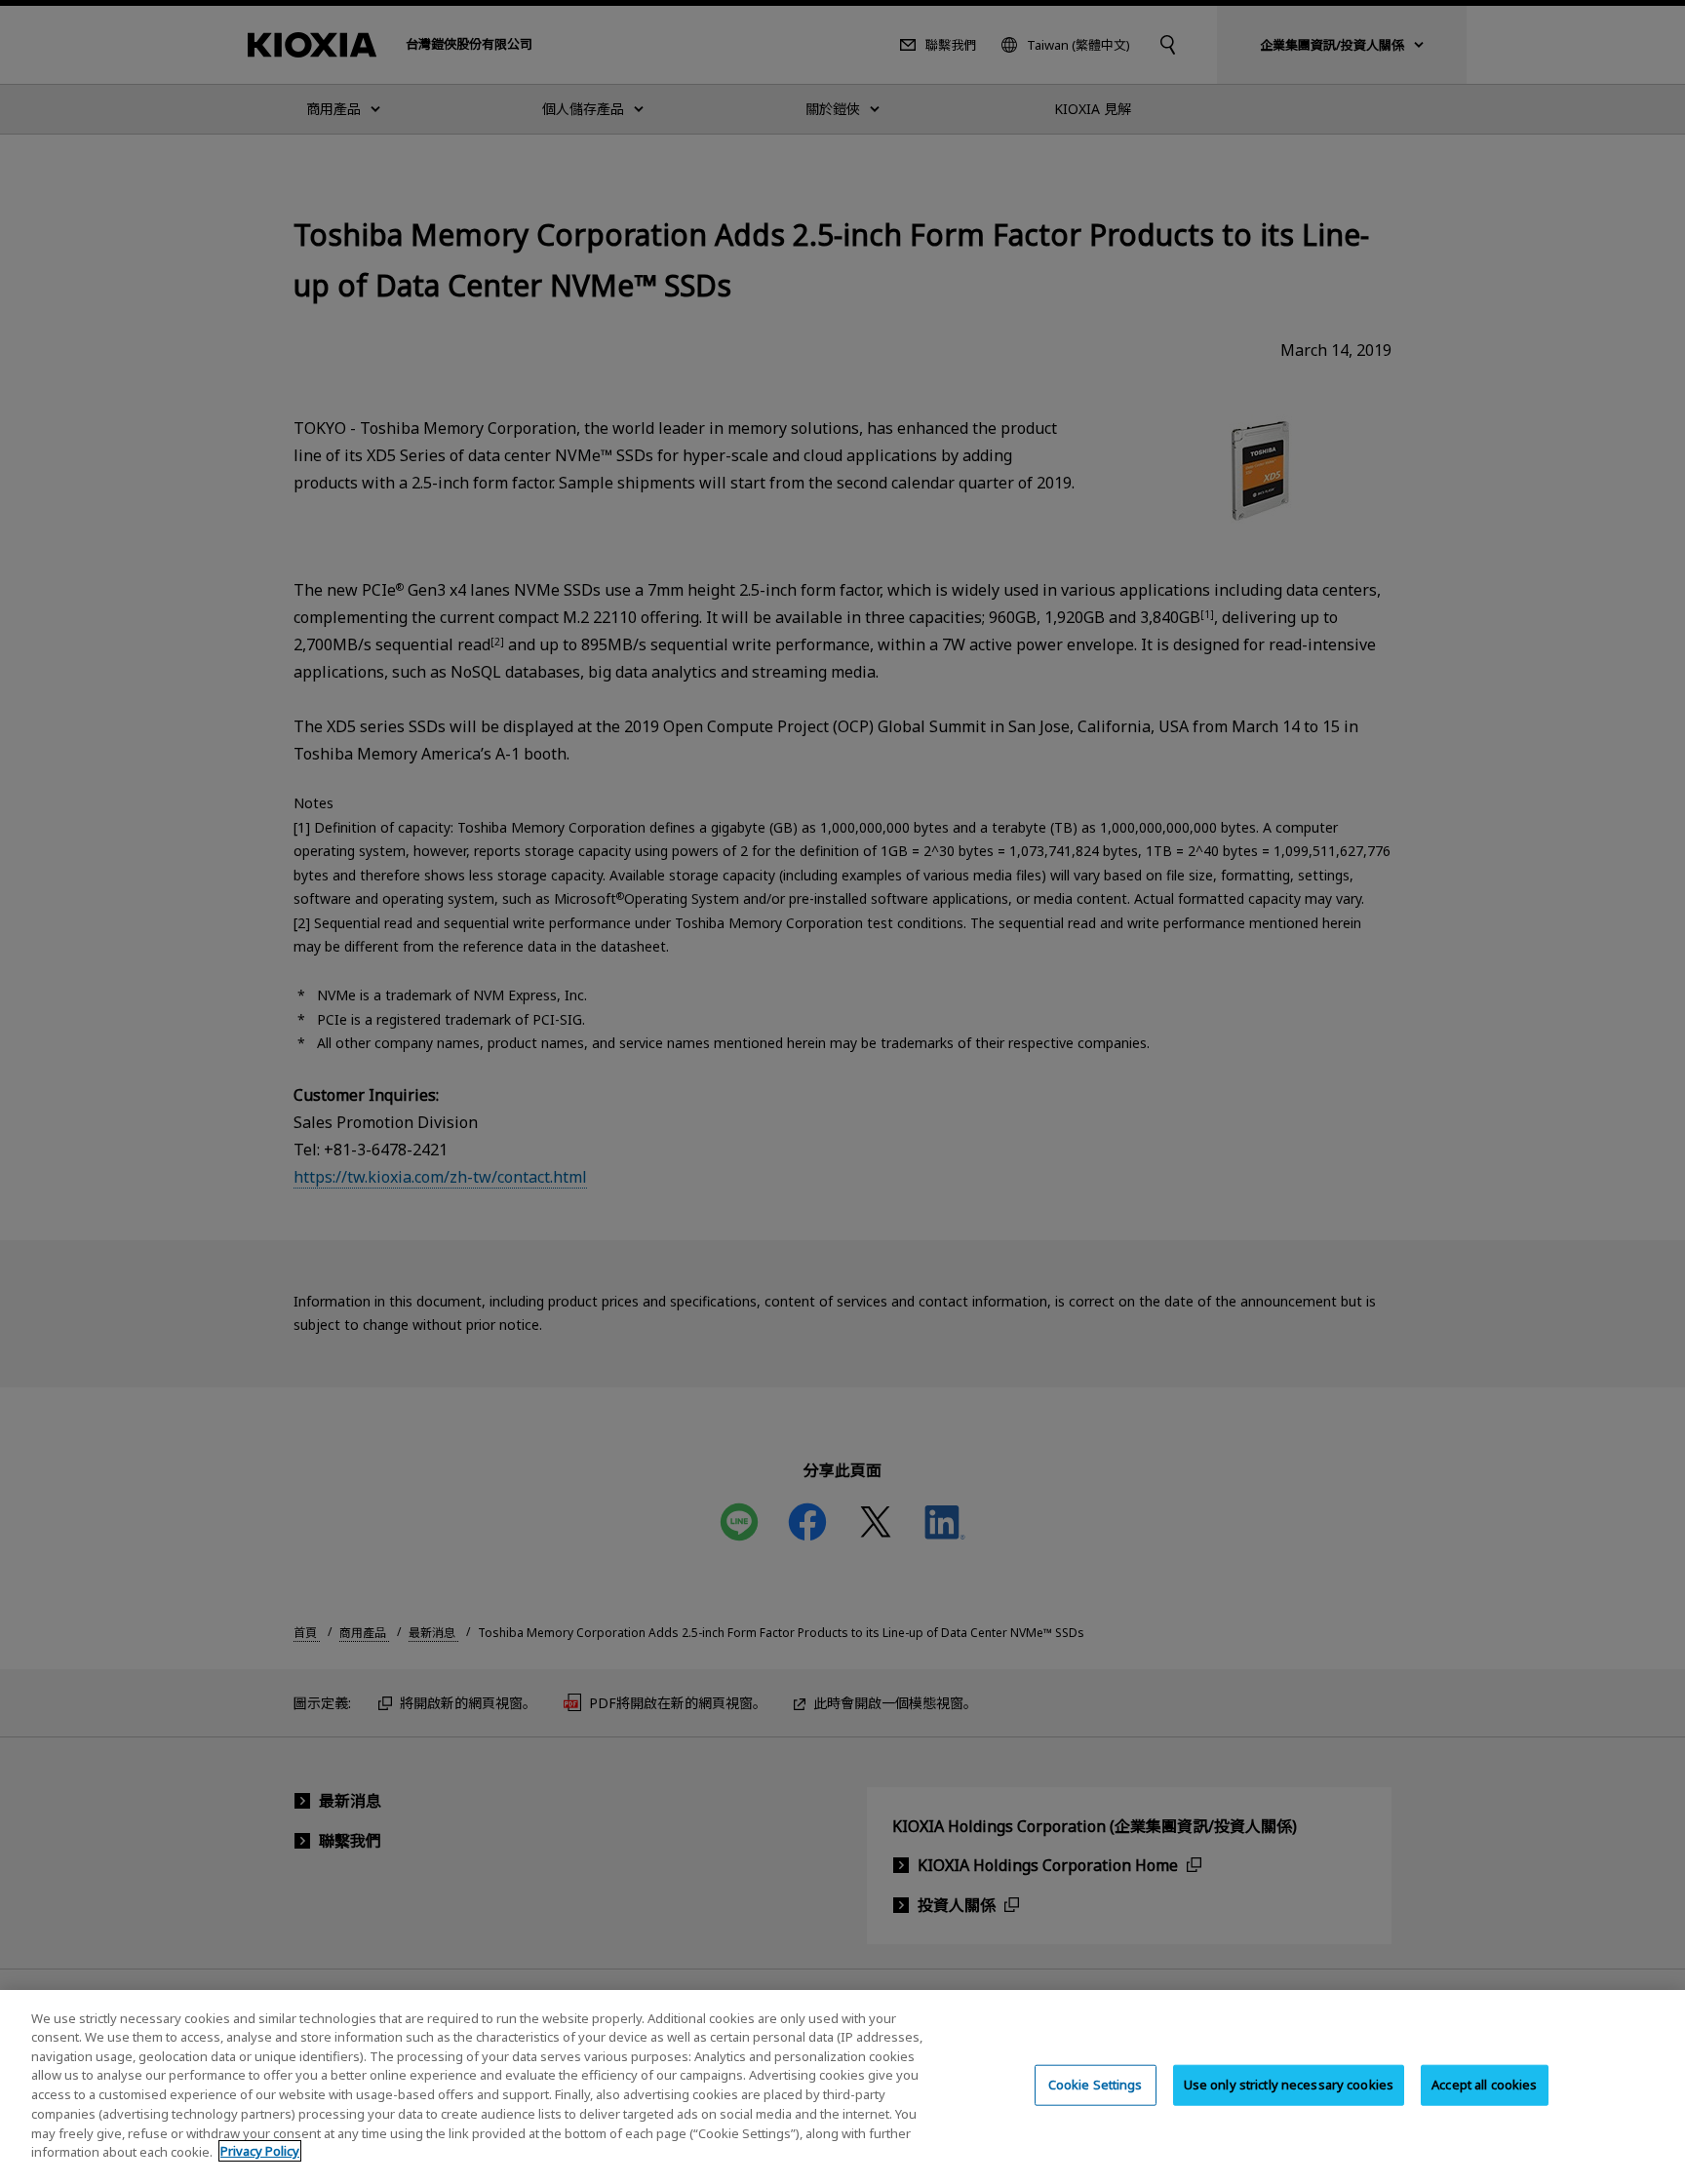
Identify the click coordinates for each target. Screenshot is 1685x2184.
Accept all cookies (1484, 2085)
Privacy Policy (260, 2151)
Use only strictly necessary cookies (1289, 2085)
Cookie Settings (1096, 2085)
